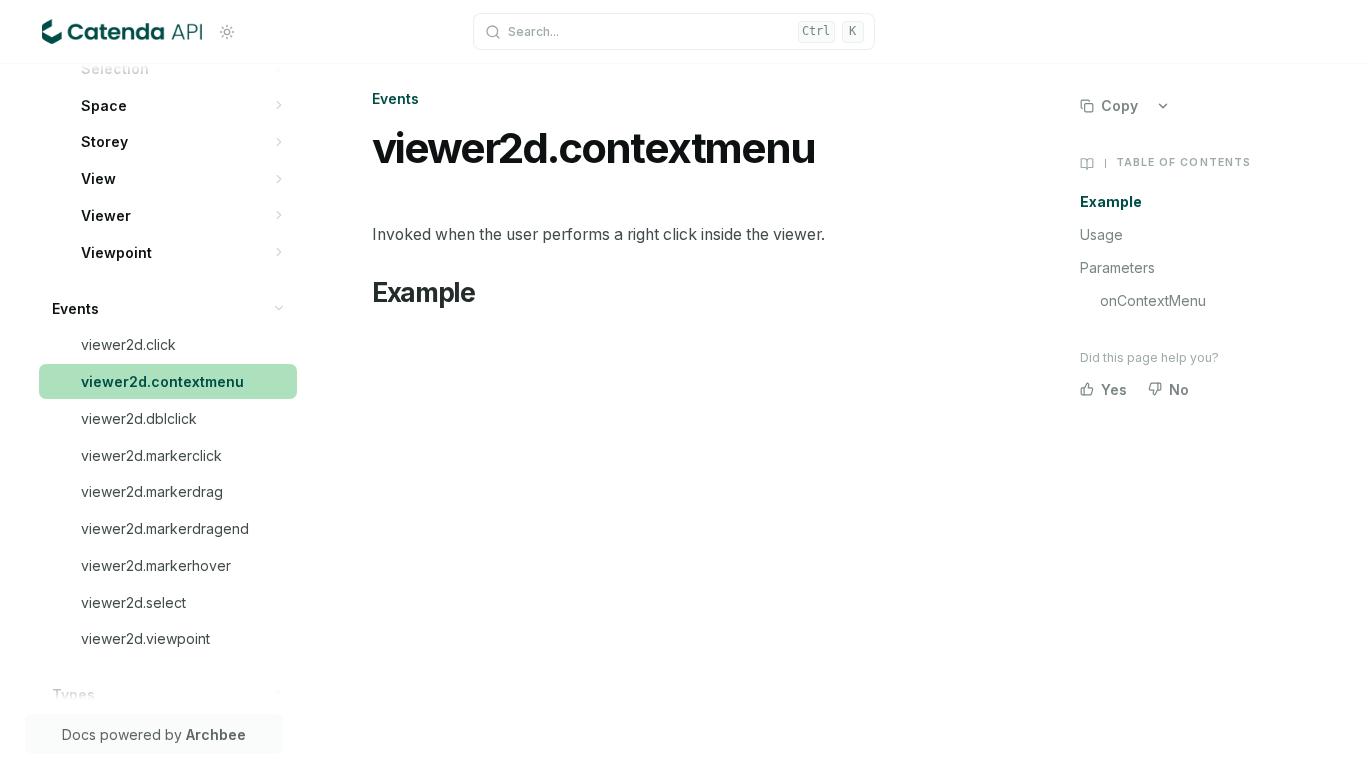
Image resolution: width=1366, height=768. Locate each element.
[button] (279, 68)
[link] (183, 68)
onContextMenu (1153, 300)
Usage (1101, 234)
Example (1111, 201)
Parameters (1117, 267)
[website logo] (122, 32)
